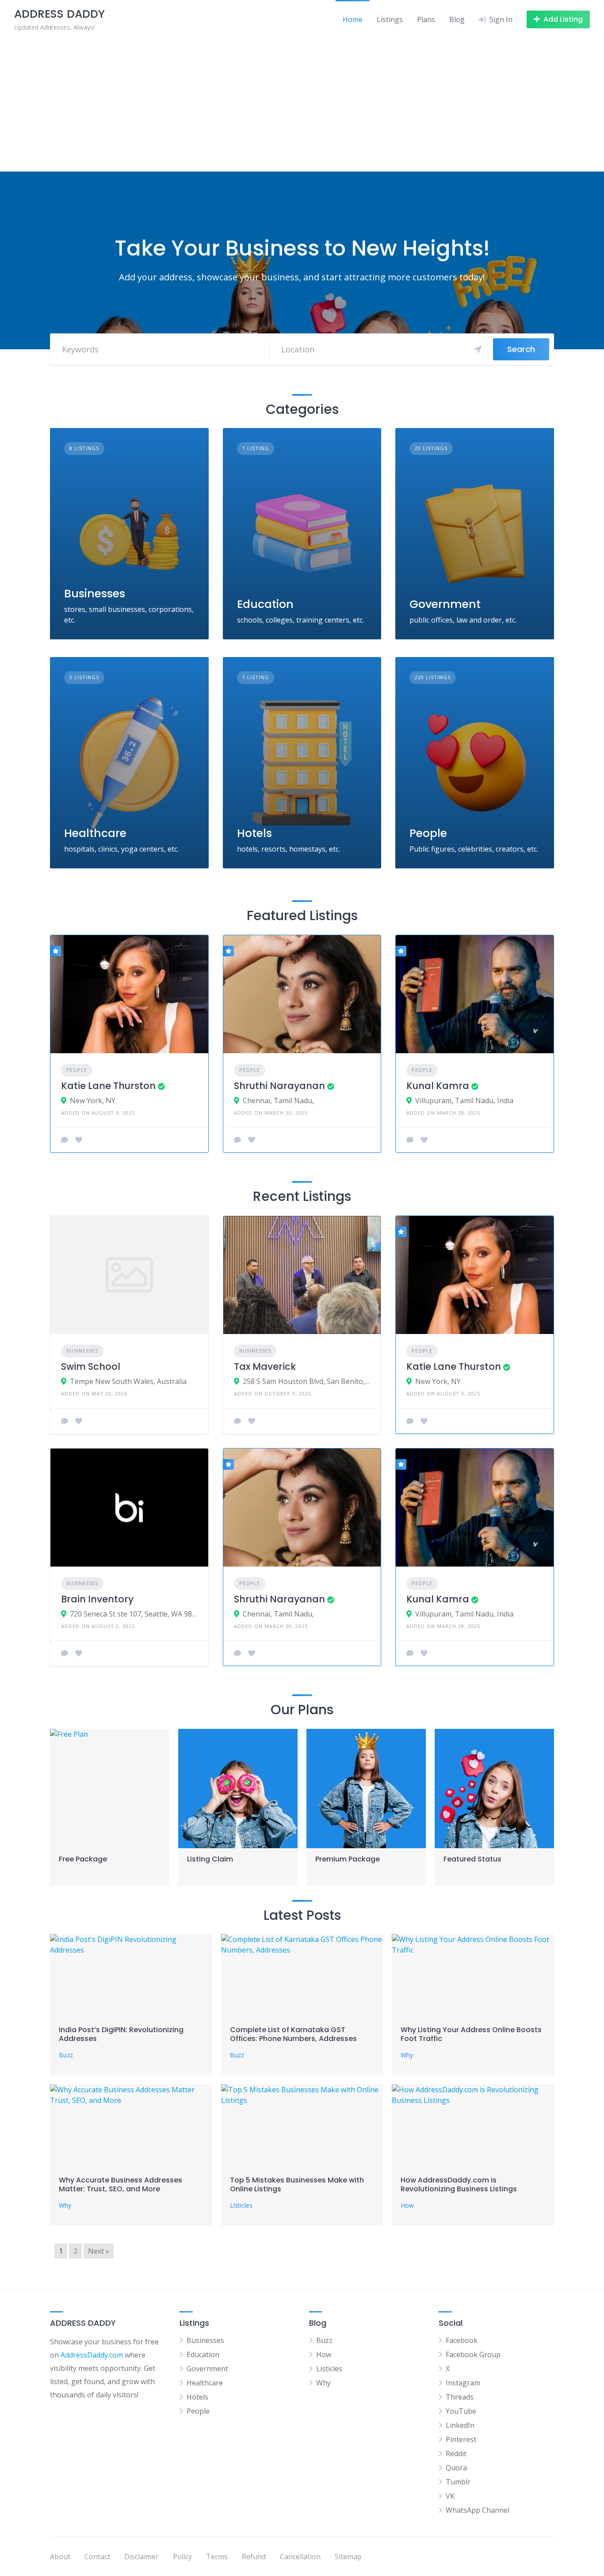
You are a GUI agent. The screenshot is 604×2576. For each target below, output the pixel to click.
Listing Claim (210, 1859)
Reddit (456, 2454)
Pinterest (461, 2439)
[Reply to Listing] (65, 1140)
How (407, 2205)
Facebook (462, 2340)
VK (450, 2496)
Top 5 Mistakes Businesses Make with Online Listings (297, 2184)
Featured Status (472, 1859)
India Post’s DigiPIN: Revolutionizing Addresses (121, 2034)
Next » (99, 2251)
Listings (390, 19)
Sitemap (348, 2557)
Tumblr (458, 2482)
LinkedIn (460, 2425)
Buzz (66, 2055)
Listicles (241, 2205)
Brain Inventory (97, 1599)
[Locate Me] (478, 349)
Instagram (463, 2383)
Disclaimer (141, 2557)
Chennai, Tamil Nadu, (278, 1101)
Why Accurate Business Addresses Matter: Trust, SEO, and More (120, 2184)
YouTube (461, 2411)
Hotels (254, 833)
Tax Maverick (265, 1366)
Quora (456, 2468)
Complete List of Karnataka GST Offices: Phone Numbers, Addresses (293, 2034)
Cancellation (300, 2557)
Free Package (83, 1859)
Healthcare (95, 833)
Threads (460, 2397)
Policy (182, 2557)
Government (445, 604)
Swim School (91, 1366)
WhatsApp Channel (478, 2510)
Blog (457, 19)
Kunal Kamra (438, 1086)
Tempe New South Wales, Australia (128, 1381)
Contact (97, 2557)
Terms (217, 2557)
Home (353, 19)
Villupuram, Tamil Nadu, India (464, 1101)
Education (265, 604)
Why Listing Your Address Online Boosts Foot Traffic (471, 2034)
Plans (426, 19)
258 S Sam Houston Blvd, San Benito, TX (307, 1381)
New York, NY (93, 1101)
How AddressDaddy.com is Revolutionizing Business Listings (459, 2184)
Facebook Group (473, 2354)
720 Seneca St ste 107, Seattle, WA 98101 (134, 1614)
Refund (254, 2557)
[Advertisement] (302, 105)
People (428, 833)
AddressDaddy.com (92, 2355)
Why (407, 2055)
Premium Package (348, 1859)
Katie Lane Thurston (108, 1086)
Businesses (95, 594)
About (60, 2557)
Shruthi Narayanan (279, 1086)
